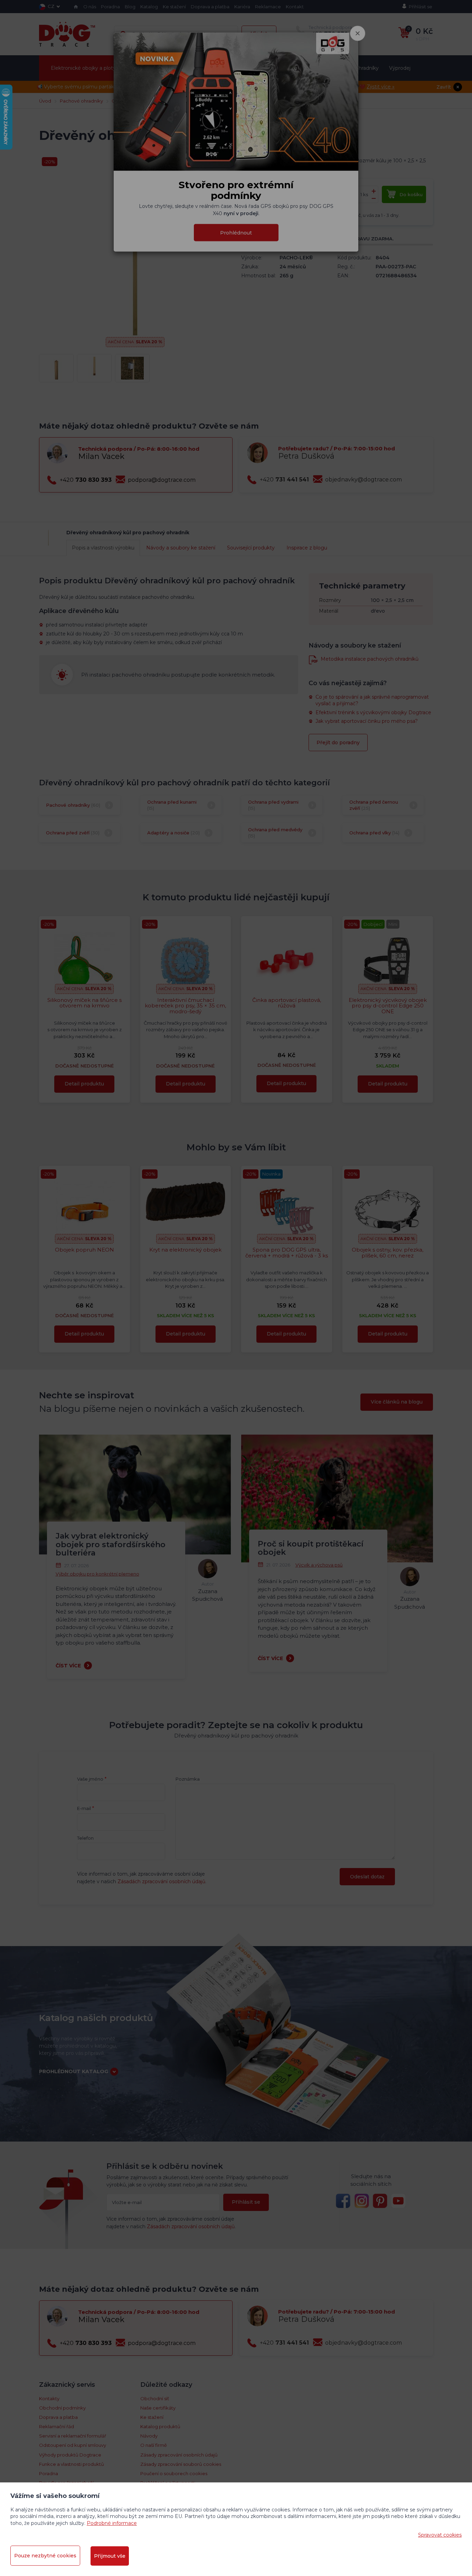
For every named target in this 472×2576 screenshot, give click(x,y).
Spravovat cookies (440, 2535)
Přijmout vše (110, 2556)
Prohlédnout (236, 232)
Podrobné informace (112, 2523)
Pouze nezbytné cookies (45, 2556)
